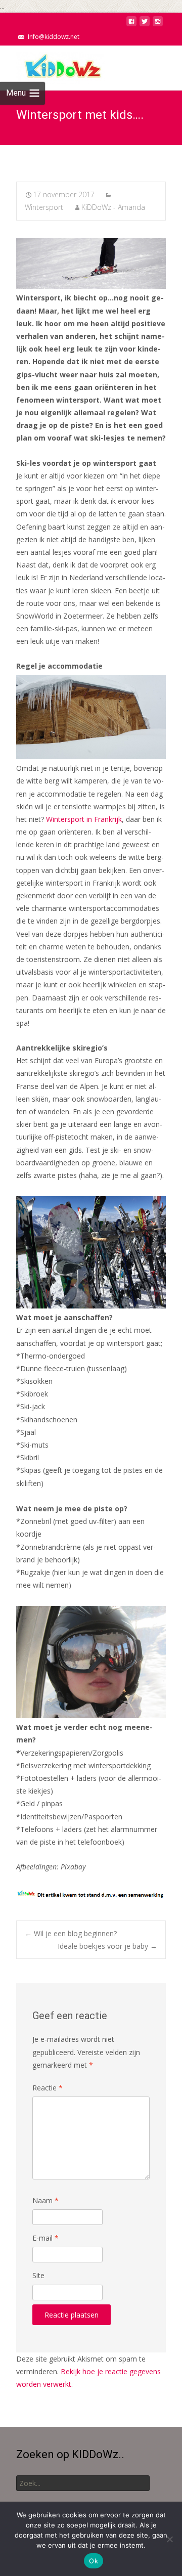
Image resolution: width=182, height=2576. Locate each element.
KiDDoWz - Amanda (113, 207)
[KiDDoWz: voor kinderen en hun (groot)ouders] (53, 66)
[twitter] (145, 24)
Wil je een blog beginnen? (71, 1933)
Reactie (48, 2088)
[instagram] (158, 24)
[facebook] (131, 24)
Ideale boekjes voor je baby (107, 1946)
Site (38, 2275)
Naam (45, 2200)
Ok (94, 2561)
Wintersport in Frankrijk (84, 819)
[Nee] (169, 2539)
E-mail (45, 2238)
